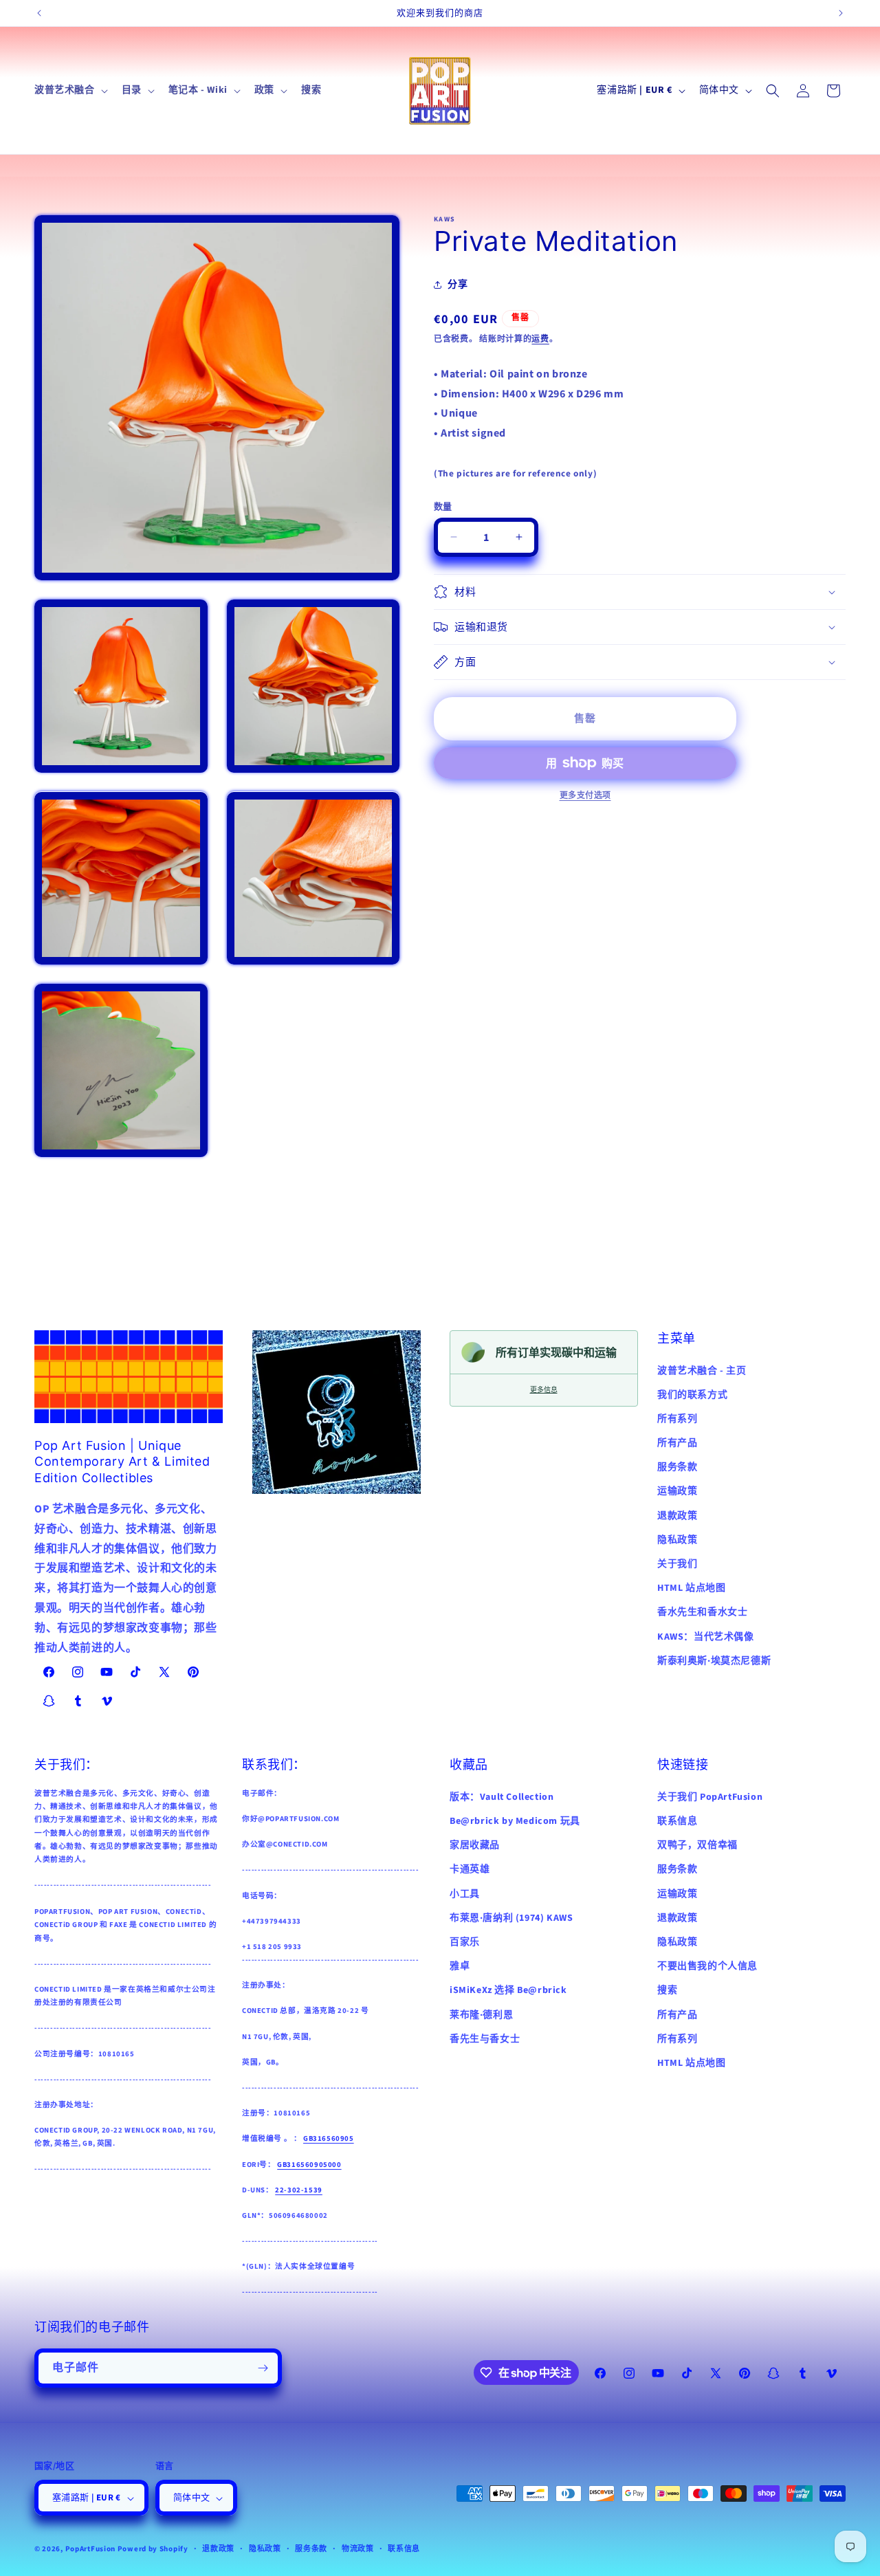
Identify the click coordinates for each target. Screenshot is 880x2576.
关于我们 (677, 1563)
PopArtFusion (90, 2550)
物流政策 (358, 2550)
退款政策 (677, 1515)
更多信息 (544, 1390)
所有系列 (677, 1418)
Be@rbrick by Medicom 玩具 (515, 1820)
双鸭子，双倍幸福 (697, 1845)
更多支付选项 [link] (585, 796)
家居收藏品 (475, 1845)
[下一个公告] (841, 13)
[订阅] (263, 2368)
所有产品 (677, 1442)
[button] (70, 90)
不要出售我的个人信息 (707, 1966)
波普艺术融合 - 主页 (702, 1370)
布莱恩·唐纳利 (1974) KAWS (511, 1917)
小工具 (465, 1893)
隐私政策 (677, 1539)
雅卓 (460, 1966)
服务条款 (677, 1467)
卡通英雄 (470, 1869)
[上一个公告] (39, 13)
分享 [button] (458, 284)
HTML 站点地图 (691, 1588)
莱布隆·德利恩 (481, 2014)
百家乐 (465, 1941)
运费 (540, 339)
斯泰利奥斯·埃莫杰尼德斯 (714, 1660)
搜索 (667, 1990)
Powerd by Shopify (153, 2550)
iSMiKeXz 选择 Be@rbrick (508, 1990)
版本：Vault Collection (502, 1796)
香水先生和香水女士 (702, 1612)
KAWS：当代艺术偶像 (706, 1636)
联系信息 (677, 1820)
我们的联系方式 (692, 1394)
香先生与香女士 (485, 2038)
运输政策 (677, 1491)
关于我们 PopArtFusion (710, 1796)
